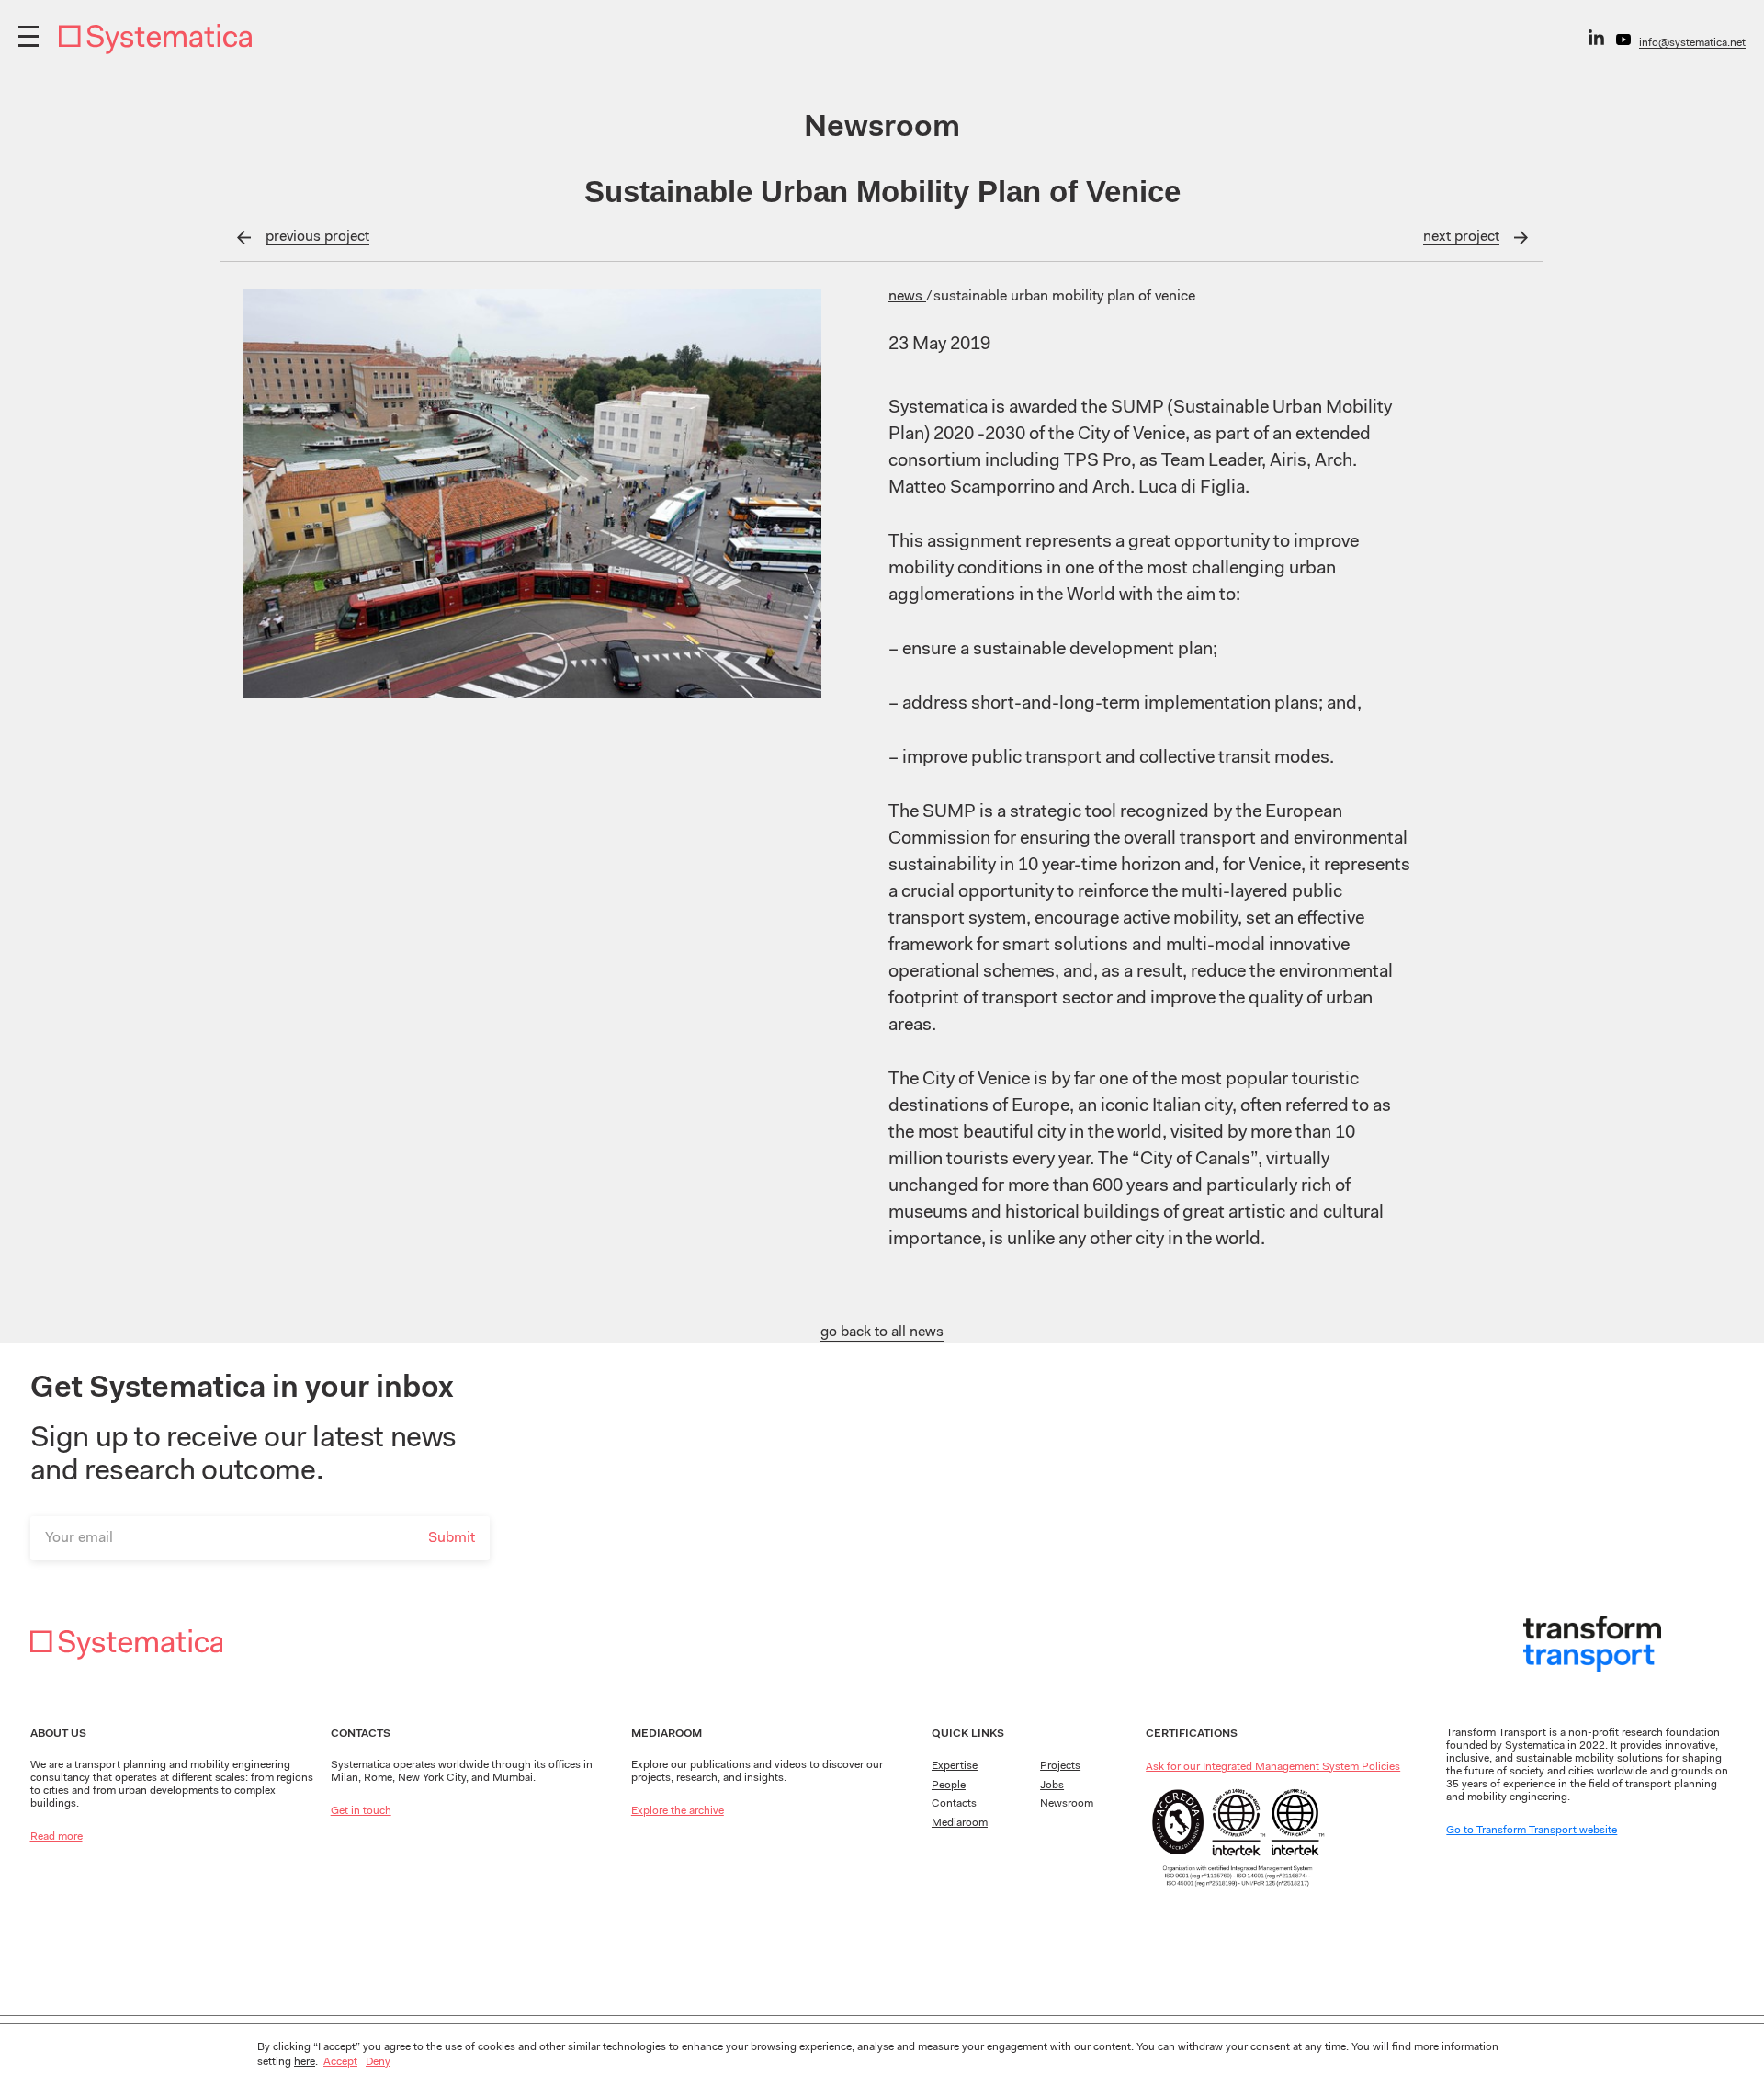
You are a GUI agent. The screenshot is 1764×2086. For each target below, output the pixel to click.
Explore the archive (678, 1811)
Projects (1060, 1766)
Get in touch (361, 1811)
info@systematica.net (1692, 43)
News (907, 297)
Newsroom (1067, 1804)
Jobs (1052, 1786)
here (305, 2062)
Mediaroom (960, 1823)
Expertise (955, 1766)
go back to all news (882, 1332)
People (949, 1786)
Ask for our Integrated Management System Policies (1273, 1767)
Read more (57, 1837)
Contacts (954, 1804)
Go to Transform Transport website (1532, 1831)
